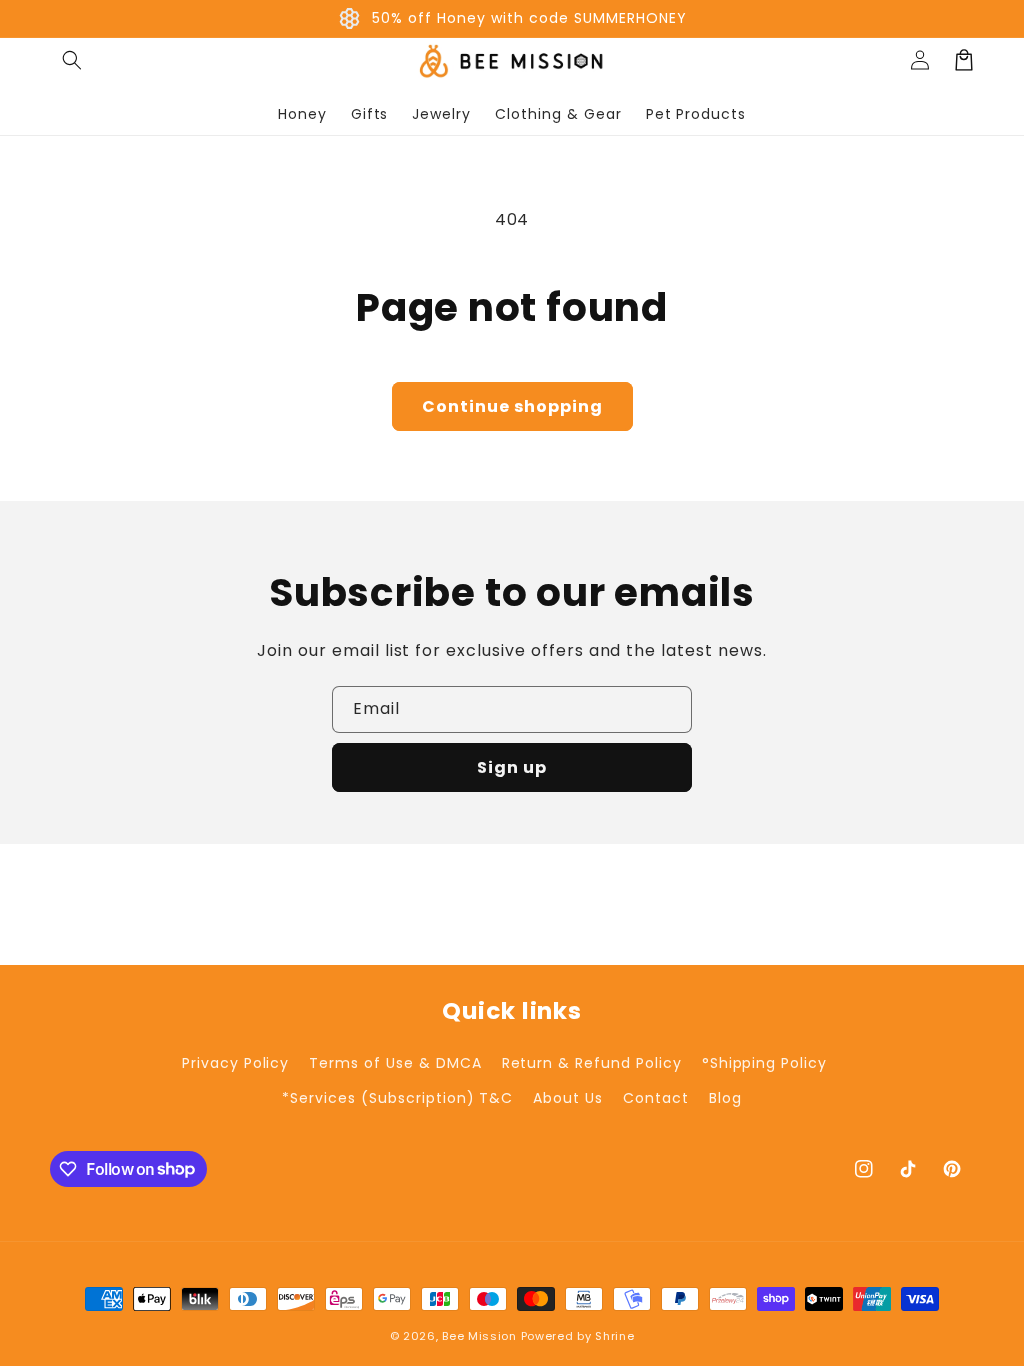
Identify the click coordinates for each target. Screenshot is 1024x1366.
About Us (568, 1098)
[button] (72, 60)
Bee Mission (479, 1336)
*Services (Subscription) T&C (397, 1098)
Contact (656, 1098)
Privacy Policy (235, 1063)
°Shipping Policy (764, 1063)
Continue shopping (512, 406)
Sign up (512, 767)
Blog (725, 1098)
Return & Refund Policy (592, 1063)
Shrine (614, 1336)
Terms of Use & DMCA (395, 1063)
